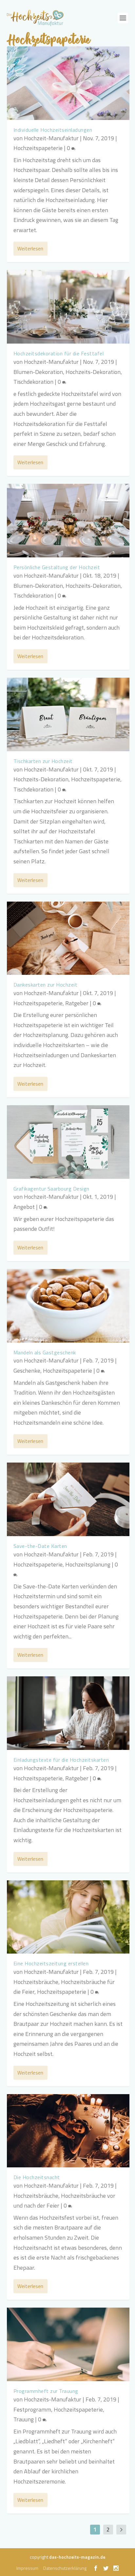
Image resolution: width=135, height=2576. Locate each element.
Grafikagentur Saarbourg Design (51, 1189)
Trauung (24, 2419)
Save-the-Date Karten (40, 1546)
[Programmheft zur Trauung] (68, 2344)
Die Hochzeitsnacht (37, 2177)
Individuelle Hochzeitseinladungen (53, 130)
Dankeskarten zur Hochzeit (46, 985)
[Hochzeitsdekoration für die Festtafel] (68, 307)
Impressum (27, 2568)
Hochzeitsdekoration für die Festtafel (59, 353)
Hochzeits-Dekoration (93, 372)
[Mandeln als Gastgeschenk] (68, 1306)
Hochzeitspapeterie (38, 148)
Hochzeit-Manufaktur (51, 138)
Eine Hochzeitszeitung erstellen (51, 1963)
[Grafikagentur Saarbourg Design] (68, 1142)
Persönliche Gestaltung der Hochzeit (57, 567)
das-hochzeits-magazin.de (77, 2557)
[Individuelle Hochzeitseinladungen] (68, 83)
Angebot (24, 1207)
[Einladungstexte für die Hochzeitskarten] (68, 1713)
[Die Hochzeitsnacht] (68, 2131)
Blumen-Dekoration (38, 372)
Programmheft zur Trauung (46, 2391)
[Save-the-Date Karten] (68, 1499)
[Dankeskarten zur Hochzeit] (68, 938)
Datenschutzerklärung (65, 2568)
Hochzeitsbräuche (36, 1982)
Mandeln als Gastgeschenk (45, 1352)
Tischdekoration (33, 382)
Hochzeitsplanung (88, 1564)
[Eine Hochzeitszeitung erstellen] (68, 1917)
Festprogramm (32, 2409)
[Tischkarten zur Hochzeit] (68, 714)
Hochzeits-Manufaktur (53, 2399)
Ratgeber (77, 1003)
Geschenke (27, 1371)
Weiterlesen (30, 249)
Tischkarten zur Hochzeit (43, 761)
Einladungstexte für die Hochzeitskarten (61, 1760)
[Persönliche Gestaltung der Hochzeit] (68, 521)
